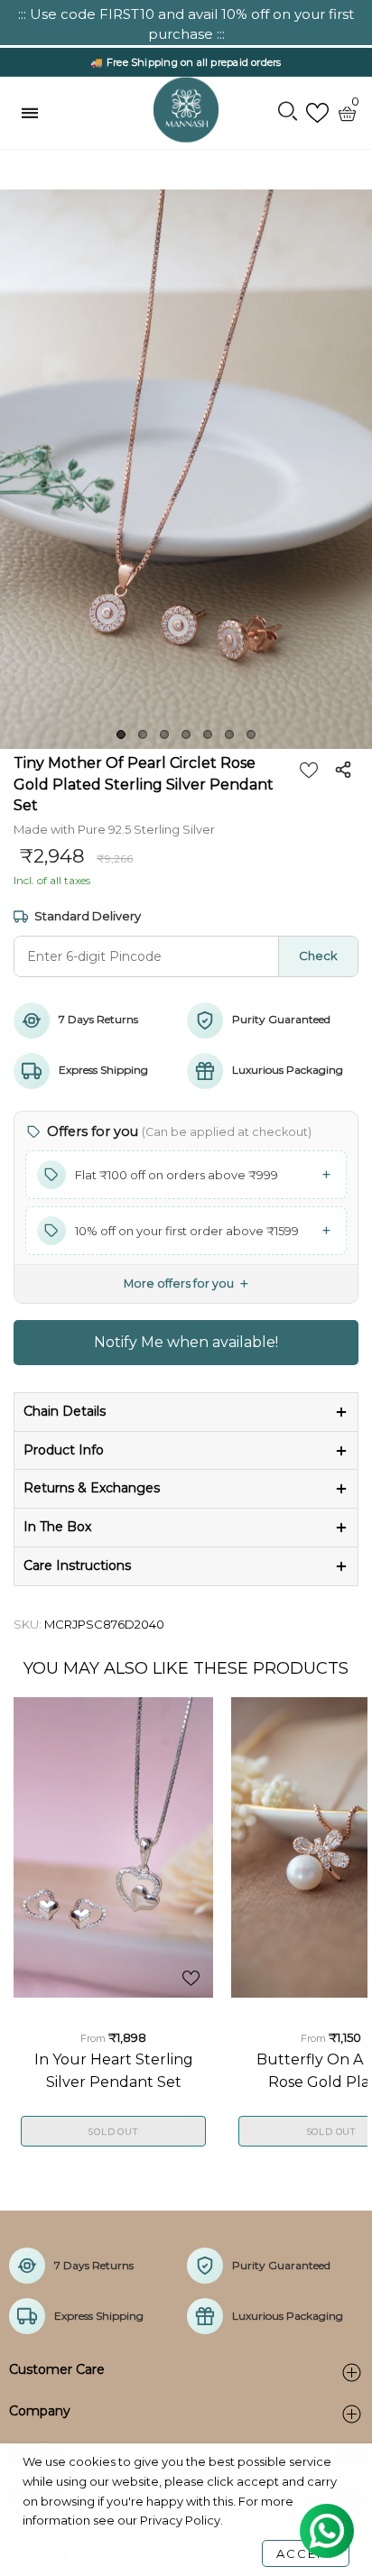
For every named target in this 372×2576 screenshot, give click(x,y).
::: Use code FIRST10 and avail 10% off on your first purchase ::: (186, 24)
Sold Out (113, 2132)
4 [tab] (186, 734)
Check (318, 956)
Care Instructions (77, 1565)
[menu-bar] (34, 113)
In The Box (57, 1527)
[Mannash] (186, 110)
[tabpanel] (186, 469)
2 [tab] (143, 734)
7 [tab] (251, 734)
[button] (186, 1175)
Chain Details (65, 1411)
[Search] (288, 113)
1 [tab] (121, 734)
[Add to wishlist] (309, 770)
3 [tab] (164, 734)
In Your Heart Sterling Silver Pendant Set (114, 2070)
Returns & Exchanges (92, 1488)
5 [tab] (208, 734)
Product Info (64, 1450)
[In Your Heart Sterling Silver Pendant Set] (113, 1847)
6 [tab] (229, 734)
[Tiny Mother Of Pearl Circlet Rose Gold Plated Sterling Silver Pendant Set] (186, 469)
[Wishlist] (317, 113)
